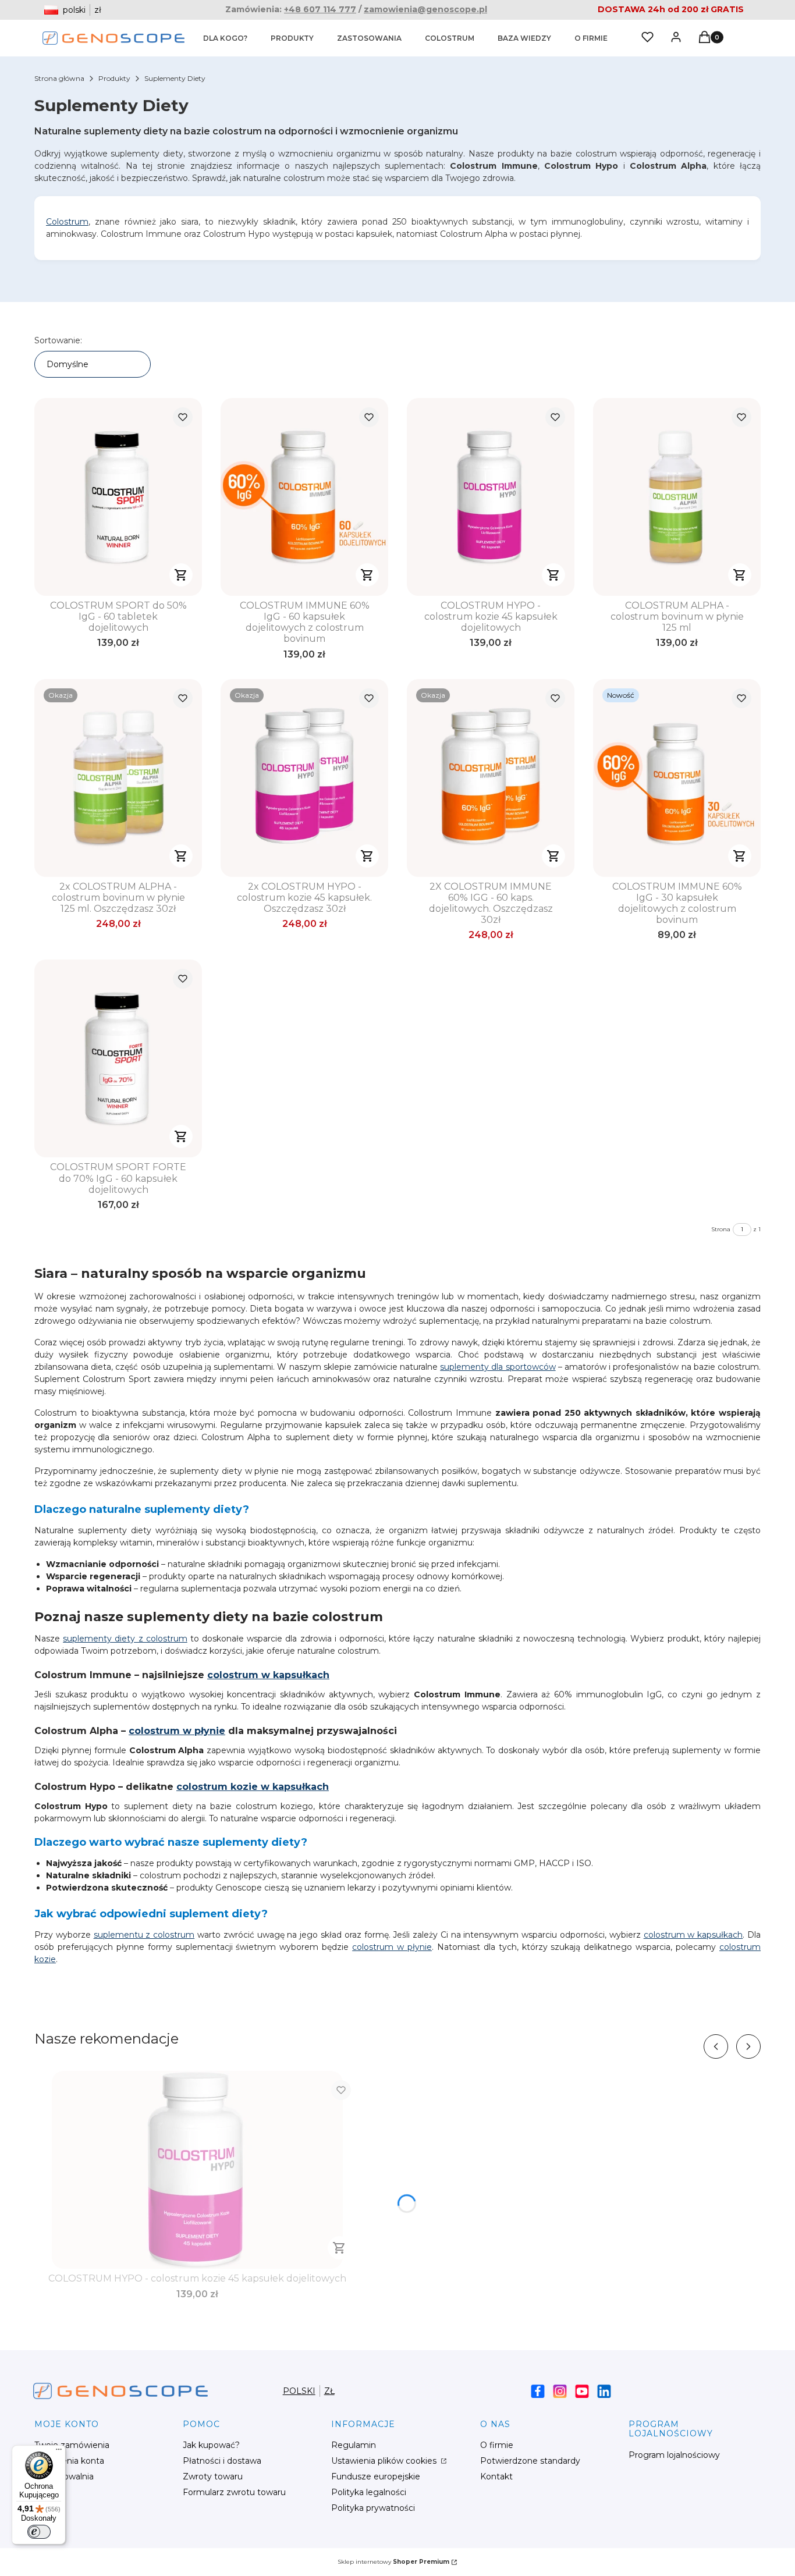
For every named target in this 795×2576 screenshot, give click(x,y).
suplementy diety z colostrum (125, 1639)
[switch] (39, 2532)
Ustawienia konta (69, 2461)
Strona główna (59, 78)
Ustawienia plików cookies (385, 2461)
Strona (721, 1229)
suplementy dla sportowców (498, 1367)
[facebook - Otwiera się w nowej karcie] (538, 2391)
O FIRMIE (591, 38)
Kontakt (496, 2476)
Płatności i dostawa (222, 2461)
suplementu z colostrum (144, 1935)
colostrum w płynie (177, 1731)
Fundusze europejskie (376, 2476)
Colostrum (67, 222)
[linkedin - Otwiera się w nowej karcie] (604, 2391)
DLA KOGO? (225, 38)
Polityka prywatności (373, 2508)
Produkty (114, 78)
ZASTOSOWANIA (369, 38)
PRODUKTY (292, 38)
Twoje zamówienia (72, 2445)
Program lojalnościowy (674, 2455)
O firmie (497, 2445)
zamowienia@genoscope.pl (425, 9)
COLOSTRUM (450, 38)
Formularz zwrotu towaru (234, 2492)
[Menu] (59, 2452)
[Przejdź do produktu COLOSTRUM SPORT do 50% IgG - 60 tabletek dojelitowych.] (118, 497)
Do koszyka (181, 575)
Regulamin (354, 2445)
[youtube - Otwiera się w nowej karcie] (582, 2391)
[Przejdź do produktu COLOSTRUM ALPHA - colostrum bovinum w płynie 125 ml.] (677, 497)
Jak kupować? (211, 2445)
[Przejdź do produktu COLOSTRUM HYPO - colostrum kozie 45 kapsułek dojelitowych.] (491, 497)
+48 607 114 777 (320, 9)
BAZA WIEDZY (524, 38)
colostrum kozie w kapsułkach (253, 1787)
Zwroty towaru (213, 2476)
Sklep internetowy (393, 2562)
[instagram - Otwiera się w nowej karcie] (560, 2391)
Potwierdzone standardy (530, 2461)
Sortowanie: (58, 340)
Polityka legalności (369, 2492)
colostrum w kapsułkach (268, 1675)
